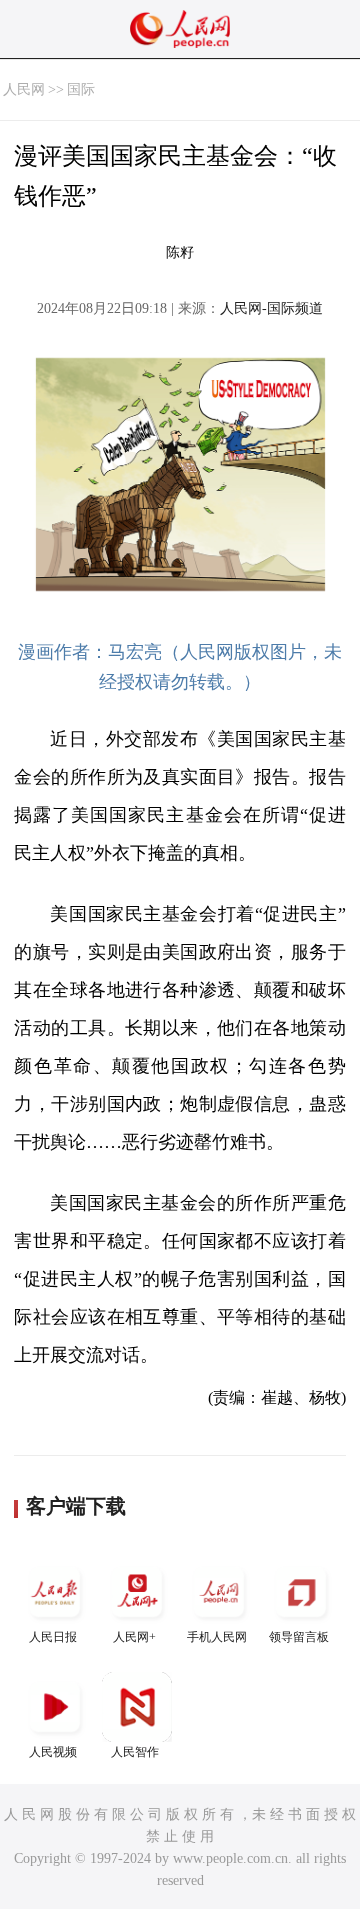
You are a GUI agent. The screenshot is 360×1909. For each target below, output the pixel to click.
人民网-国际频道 (271, 308)
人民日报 (53, 1637)
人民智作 (135, 1752)
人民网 (24, 89)
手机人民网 (217, 1637)
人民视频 (53, 1752)
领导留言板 (299, 1637)
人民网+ (134, 1637)
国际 (81, 89)
